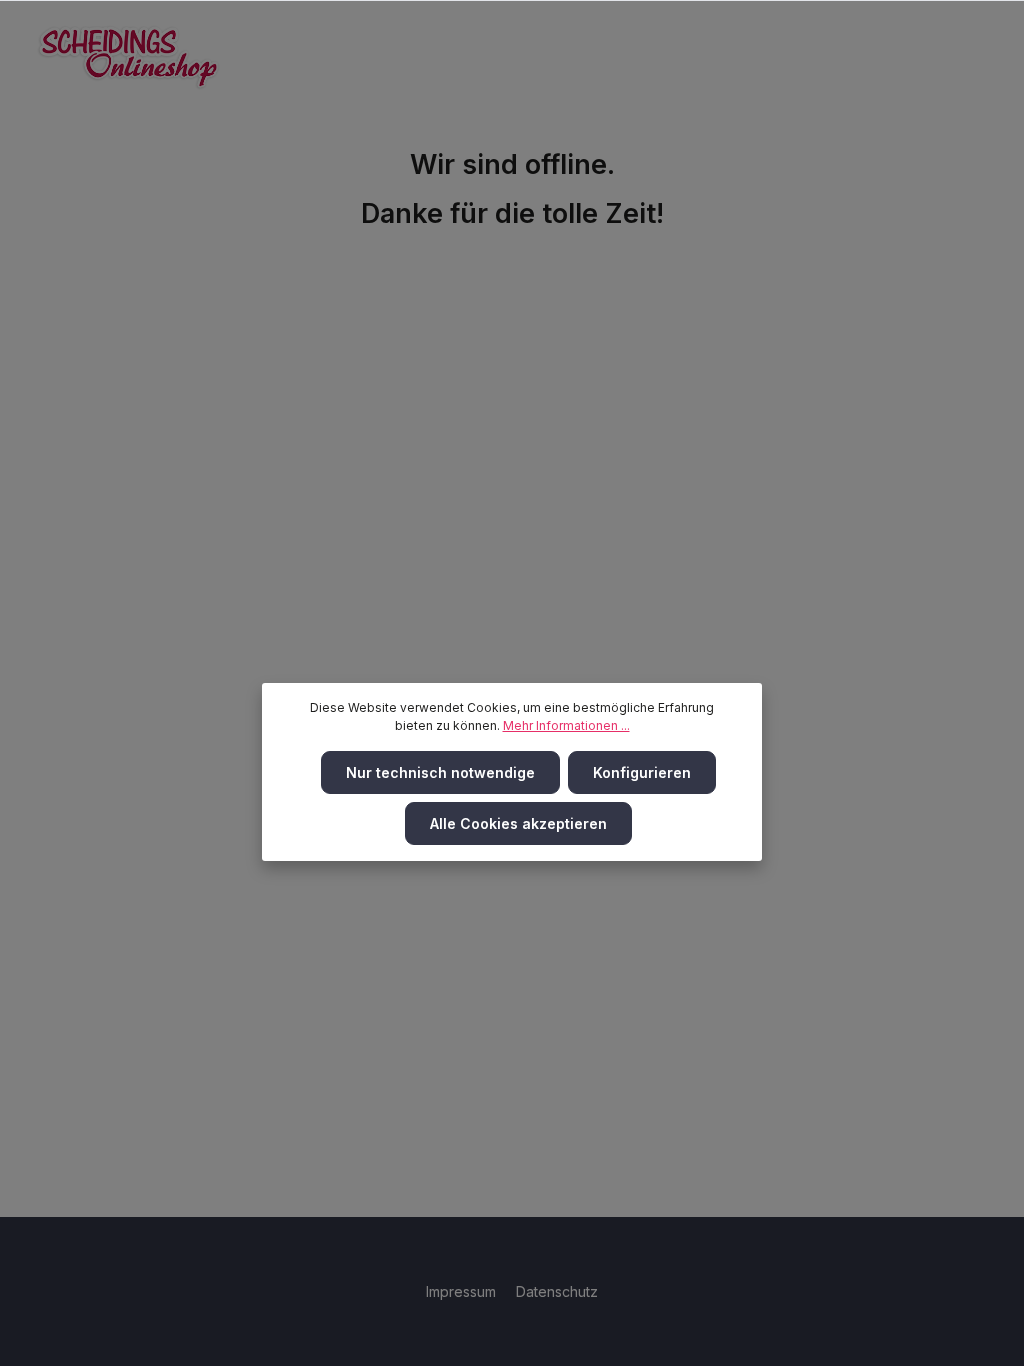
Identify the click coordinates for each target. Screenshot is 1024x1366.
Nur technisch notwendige (440, 772)
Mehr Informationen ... (566, 725)
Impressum (463, 1291)
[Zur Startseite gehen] (129, 57)
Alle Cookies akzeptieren (518, 823)
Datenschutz (557, 1291)
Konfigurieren (642, 772)
